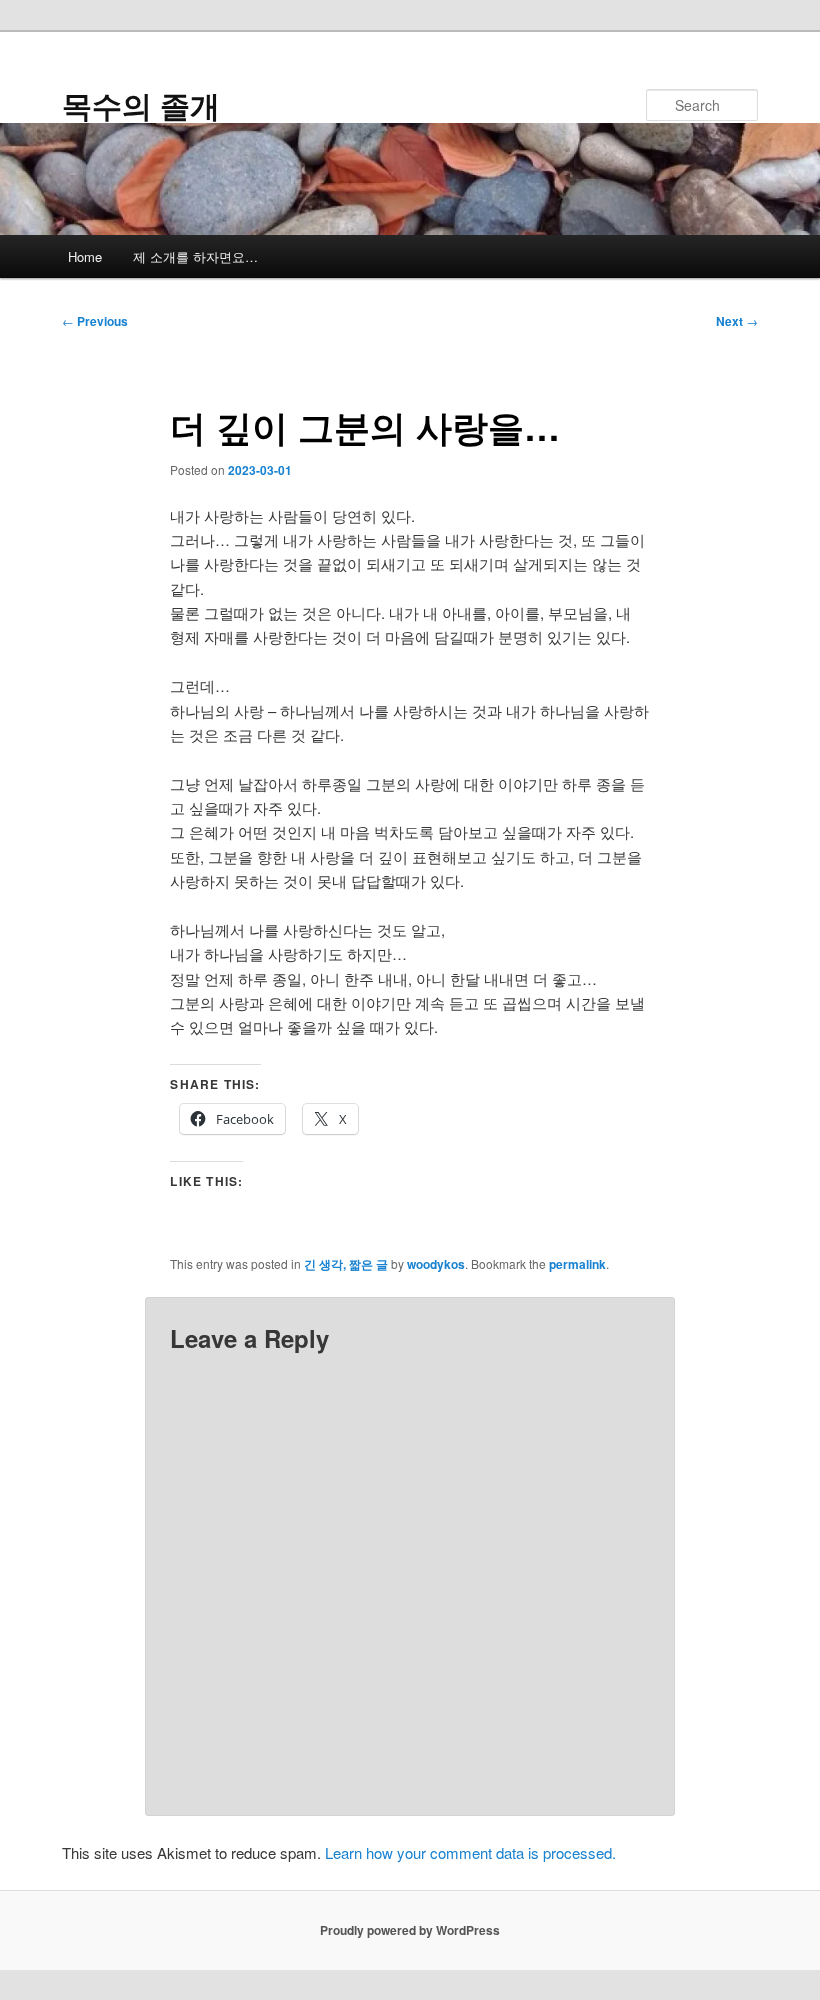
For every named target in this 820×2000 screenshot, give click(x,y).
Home (85, 256)
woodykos (436, 1264)
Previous (95, 321)
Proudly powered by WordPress (410, 1930)
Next (737, 321)
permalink (577, 1264)
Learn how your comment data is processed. (470, 1852)
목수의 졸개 (141, 104)
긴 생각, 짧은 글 (346, 1264)
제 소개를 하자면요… (195, 256)
